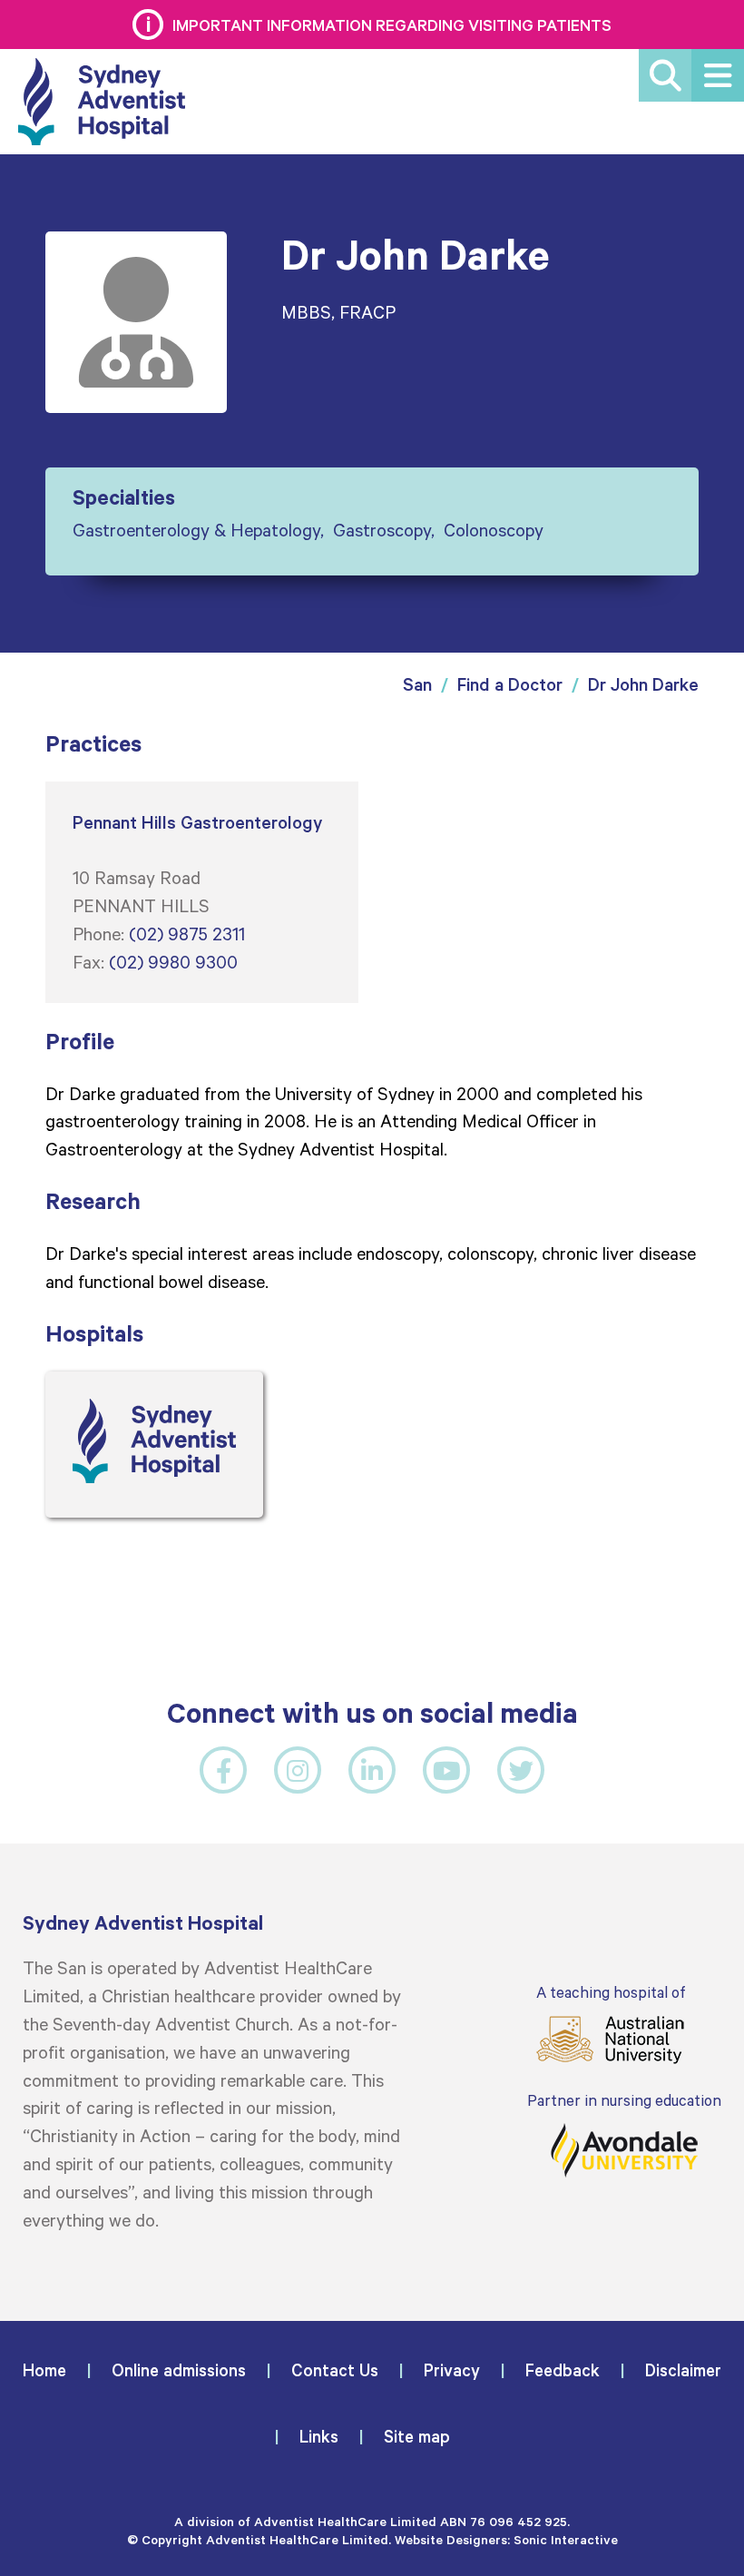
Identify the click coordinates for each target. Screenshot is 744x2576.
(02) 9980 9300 (173, 961)
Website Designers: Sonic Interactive (506, 2539)
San (417, 684)
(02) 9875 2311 (187, 933)
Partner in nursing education (624, 2100)
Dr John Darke (643, 684)
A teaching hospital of (611, 1992)
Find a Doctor (510, 684)
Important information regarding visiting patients (392, 25)
